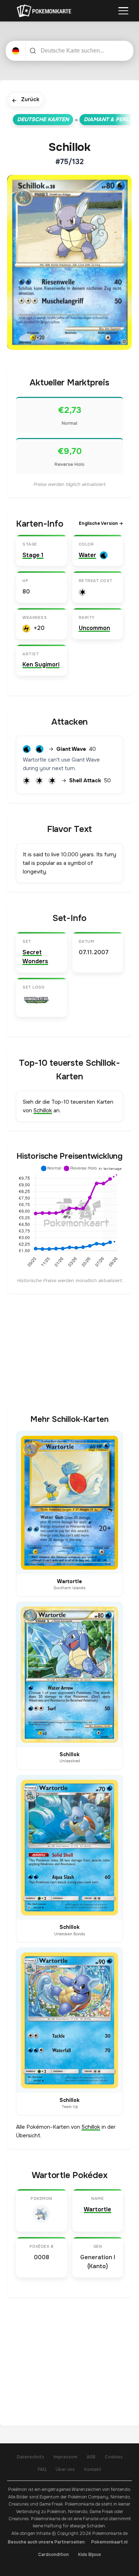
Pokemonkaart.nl (109, 2542)
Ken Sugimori (41, 664)
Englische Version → (101, 523)
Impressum (65, 2457)
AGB (91, 2457)
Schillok (43, 1110)
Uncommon (94, 628)
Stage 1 (33, 555)
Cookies (114, 2457)
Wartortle (97, 2209)
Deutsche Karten (43, 119)
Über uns (65, 2469)
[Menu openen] (123, 11)
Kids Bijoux (90, 2555)
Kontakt (93, 2469)
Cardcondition (53, 2555)
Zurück (25, 100)
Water (87, 555)
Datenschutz (30, 2457)
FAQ (42, 2469)
